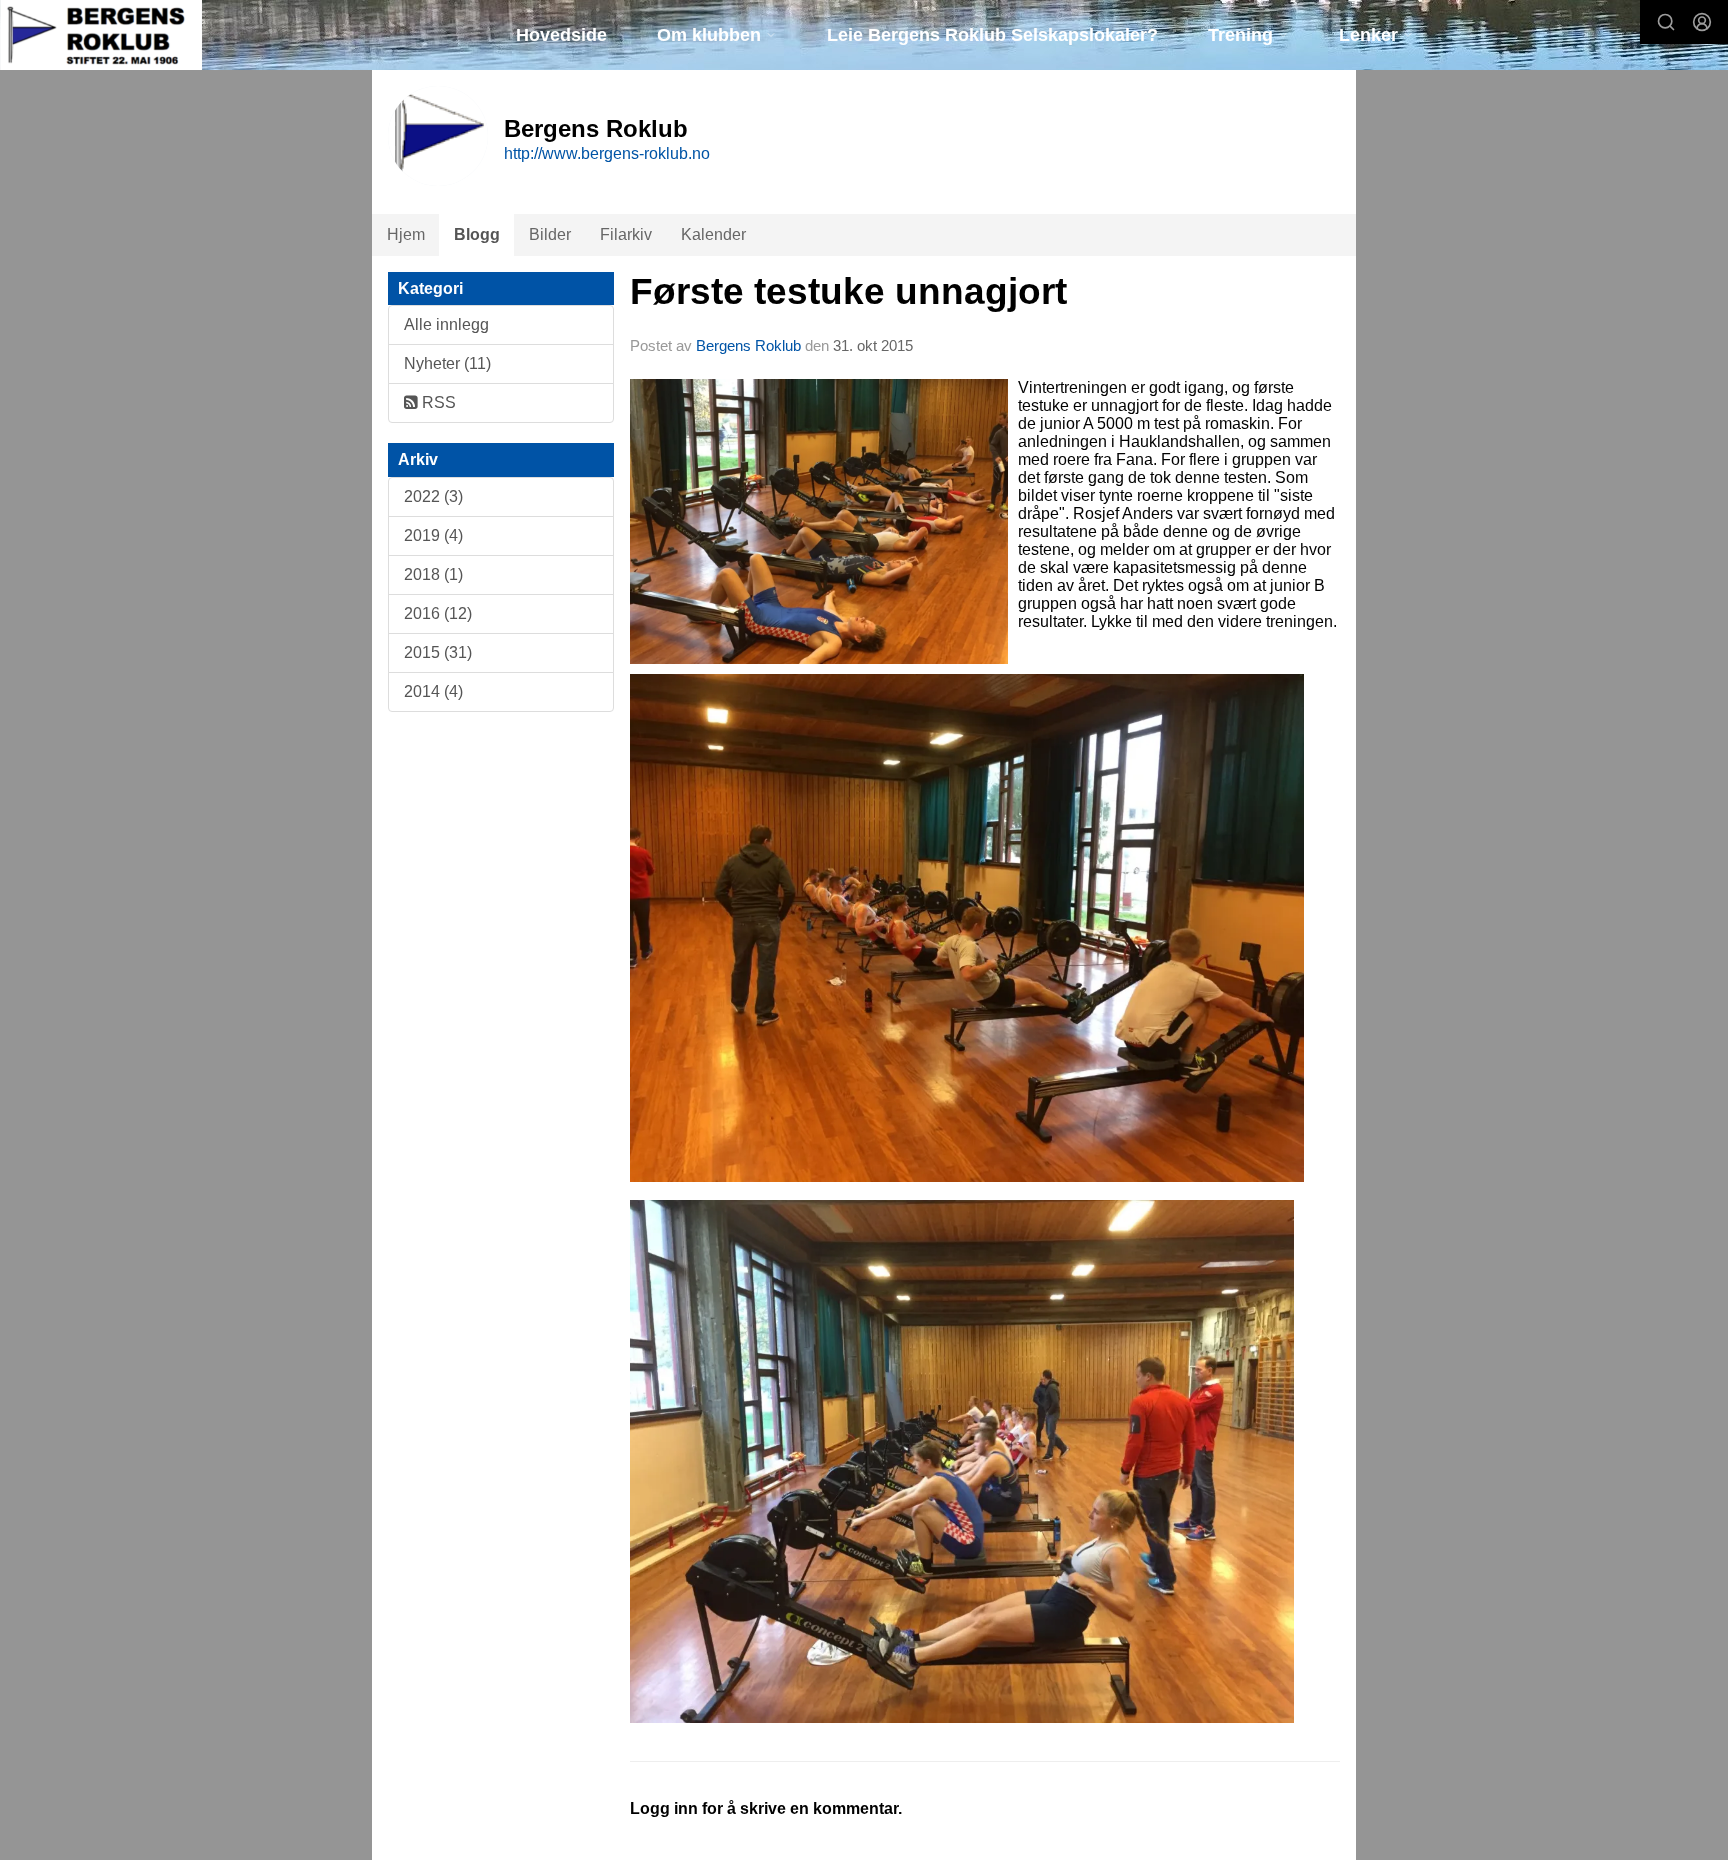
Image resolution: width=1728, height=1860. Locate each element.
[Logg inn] (1702, 22)
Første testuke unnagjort (848, 291)
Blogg (477, 234)
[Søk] (1666, 22)
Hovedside (561, 35)
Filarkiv (626, 234)
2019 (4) (433, 535)
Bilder (550, 234)
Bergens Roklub (750, 345)
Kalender (713, 234)
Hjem (406, 234)
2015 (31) (438, 652)
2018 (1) (433, 574)
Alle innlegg (446, 324)
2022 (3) (433, 496)
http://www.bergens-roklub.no (607, 153)
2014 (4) (433, 691)
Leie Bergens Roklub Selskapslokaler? (992, 35)
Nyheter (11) (447, 363)
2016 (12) (438, 613)
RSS (437, 402)
